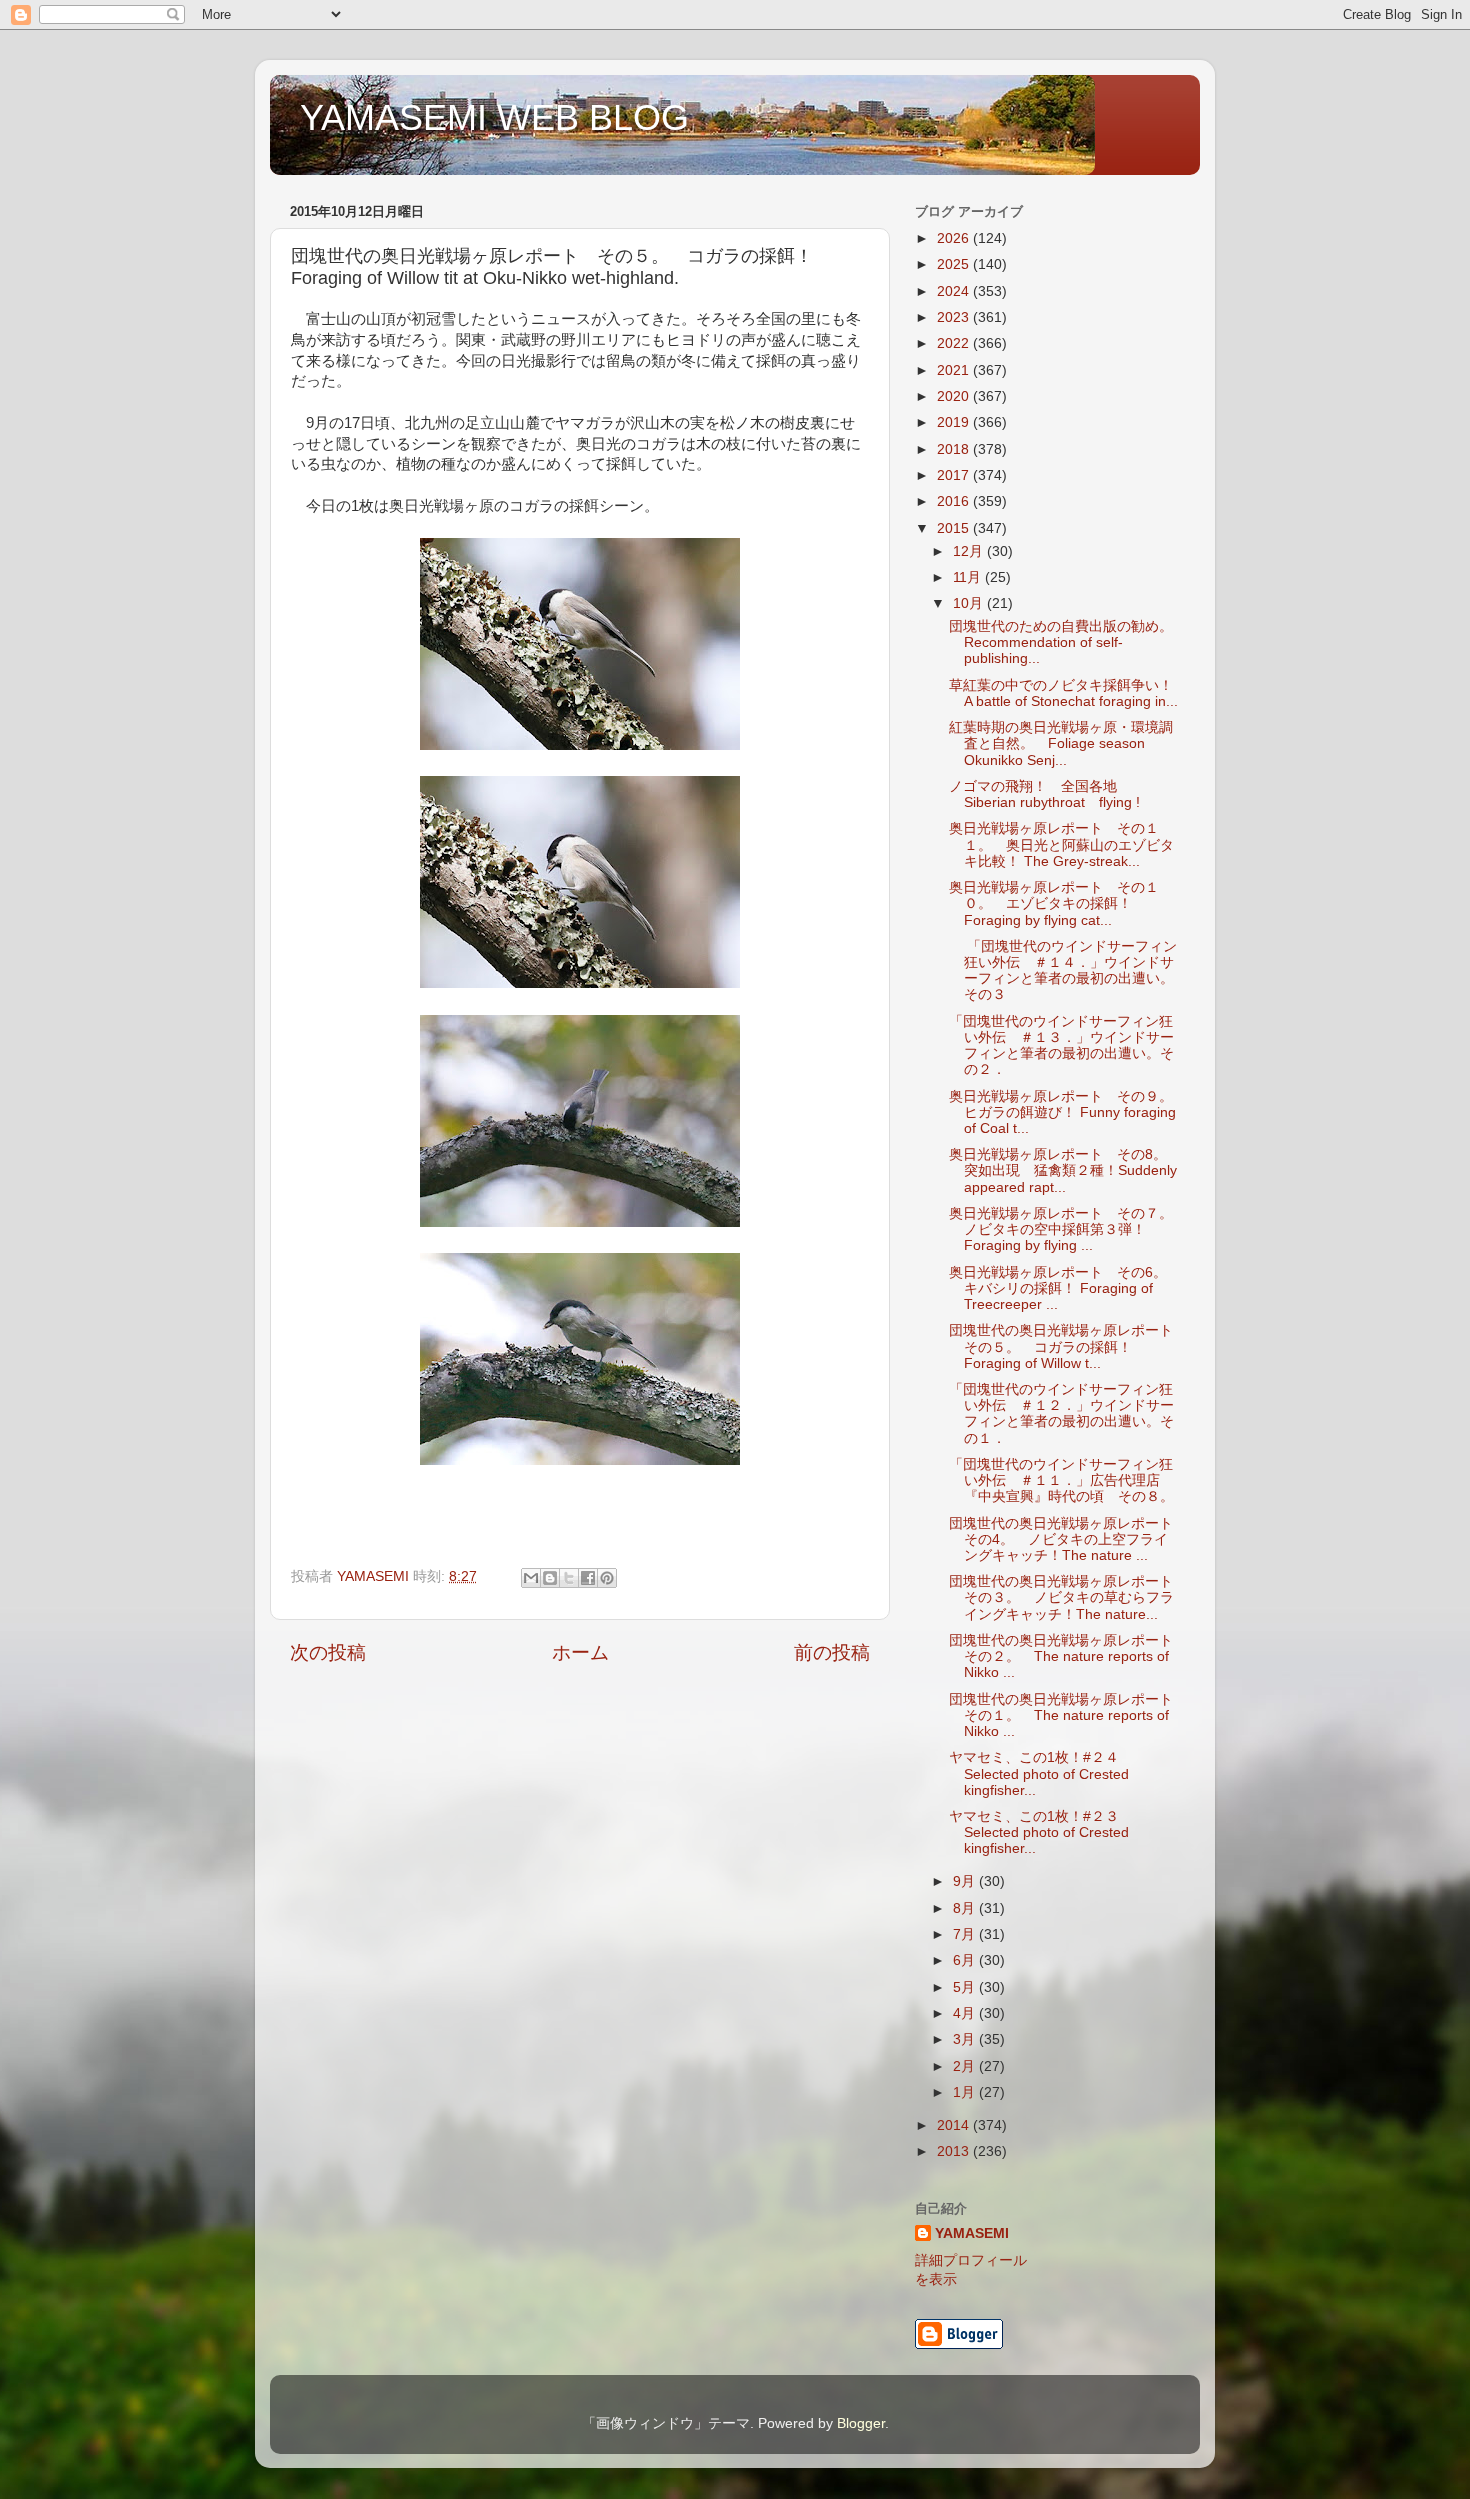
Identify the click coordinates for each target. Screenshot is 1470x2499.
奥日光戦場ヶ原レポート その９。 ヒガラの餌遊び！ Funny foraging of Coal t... (1068, 1112)
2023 (955, 317)
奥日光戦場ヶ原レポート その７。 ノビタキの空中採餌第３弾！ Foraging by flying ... (1068, 1229)
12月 (970, 551)
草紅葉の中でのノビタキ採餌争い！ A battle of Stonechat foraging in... (1063, 693)
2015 (955, 528)
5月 (966, 1987)
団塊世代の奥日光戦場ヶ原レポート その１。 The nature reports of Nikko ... (1068, 1715)
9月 (966, 1881)
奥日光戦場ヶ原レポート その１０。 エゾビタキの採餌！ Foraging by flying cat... (1054, 903)
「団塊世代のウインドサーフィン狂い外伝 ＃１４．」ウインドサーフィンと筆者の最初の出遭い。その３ (1063, 971)
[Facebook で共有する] (588, 1578)
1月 (966, 2092)
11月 (969, 577)
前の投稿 (832, 1652)
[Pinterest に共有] (607, 1578)
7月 (966, 1934)
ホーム (580, 1652)
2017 (955, 475)
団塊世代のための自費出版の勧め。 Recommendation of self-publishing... (1068, 642)
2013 (955, 2151)
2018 (955, 449)
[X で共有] (569, 1578)
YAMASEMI (972, 2233)
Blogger (861, 2423)
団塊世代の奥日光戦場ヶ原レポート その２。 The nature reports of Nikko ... (1068, 1656)
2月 (966, 2066)
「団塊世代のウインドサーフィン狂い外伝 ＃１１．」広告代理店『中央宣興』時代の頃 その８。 (1061, 1480)
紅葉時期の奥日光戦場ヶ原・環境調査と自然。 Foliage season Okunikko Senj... (1061, 743)
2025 (955, 264)
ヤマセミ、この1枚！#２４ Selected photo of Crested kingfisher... (1041, 1773)
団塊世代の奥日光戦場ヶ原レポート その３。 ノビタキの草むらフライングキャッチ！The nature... (1068, 1597)
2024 (955, 291)
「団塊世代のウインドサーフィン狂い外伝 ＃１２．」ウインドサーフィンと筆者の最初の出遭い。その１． (1061, 1414)
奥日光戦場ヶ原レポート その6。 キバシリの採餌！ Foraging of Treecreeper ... (1065, 1288)
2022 (955, 343)
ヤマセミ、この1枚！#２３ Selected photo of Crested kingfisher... (1041, 1832)
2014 (955, 2125)
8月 (966, 1908)
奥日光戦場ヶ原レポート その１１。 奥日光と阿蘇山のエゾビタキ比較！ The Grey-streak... (1061, 844)
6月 (966, 1960)
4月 (966, 2013)
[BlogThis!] (550, 1578)
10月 (970, 603)
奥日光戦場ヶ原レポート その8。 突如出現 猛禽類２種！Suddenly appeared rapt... (1065, 1170)
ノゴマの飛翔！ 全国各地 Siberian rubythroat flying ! (1044, 794)
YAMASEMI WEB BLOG (494, 117)
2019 (955, 422)
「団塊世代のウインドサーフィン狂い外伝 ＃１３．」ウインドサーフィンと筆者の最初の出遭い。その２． (1061, 1046)
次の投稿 (328, 1652)
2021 (955, 370)
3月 (966, 2039)
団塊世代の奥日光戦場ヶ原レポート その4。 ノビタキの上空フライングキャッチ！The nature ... (1068, 1539)
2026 (955, 238)
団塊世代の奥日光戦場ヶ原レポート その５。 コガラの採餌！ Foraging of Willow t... (1068, 1346)
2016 (955, 501)
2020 (955, 396)
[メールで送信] (531, 1578)
